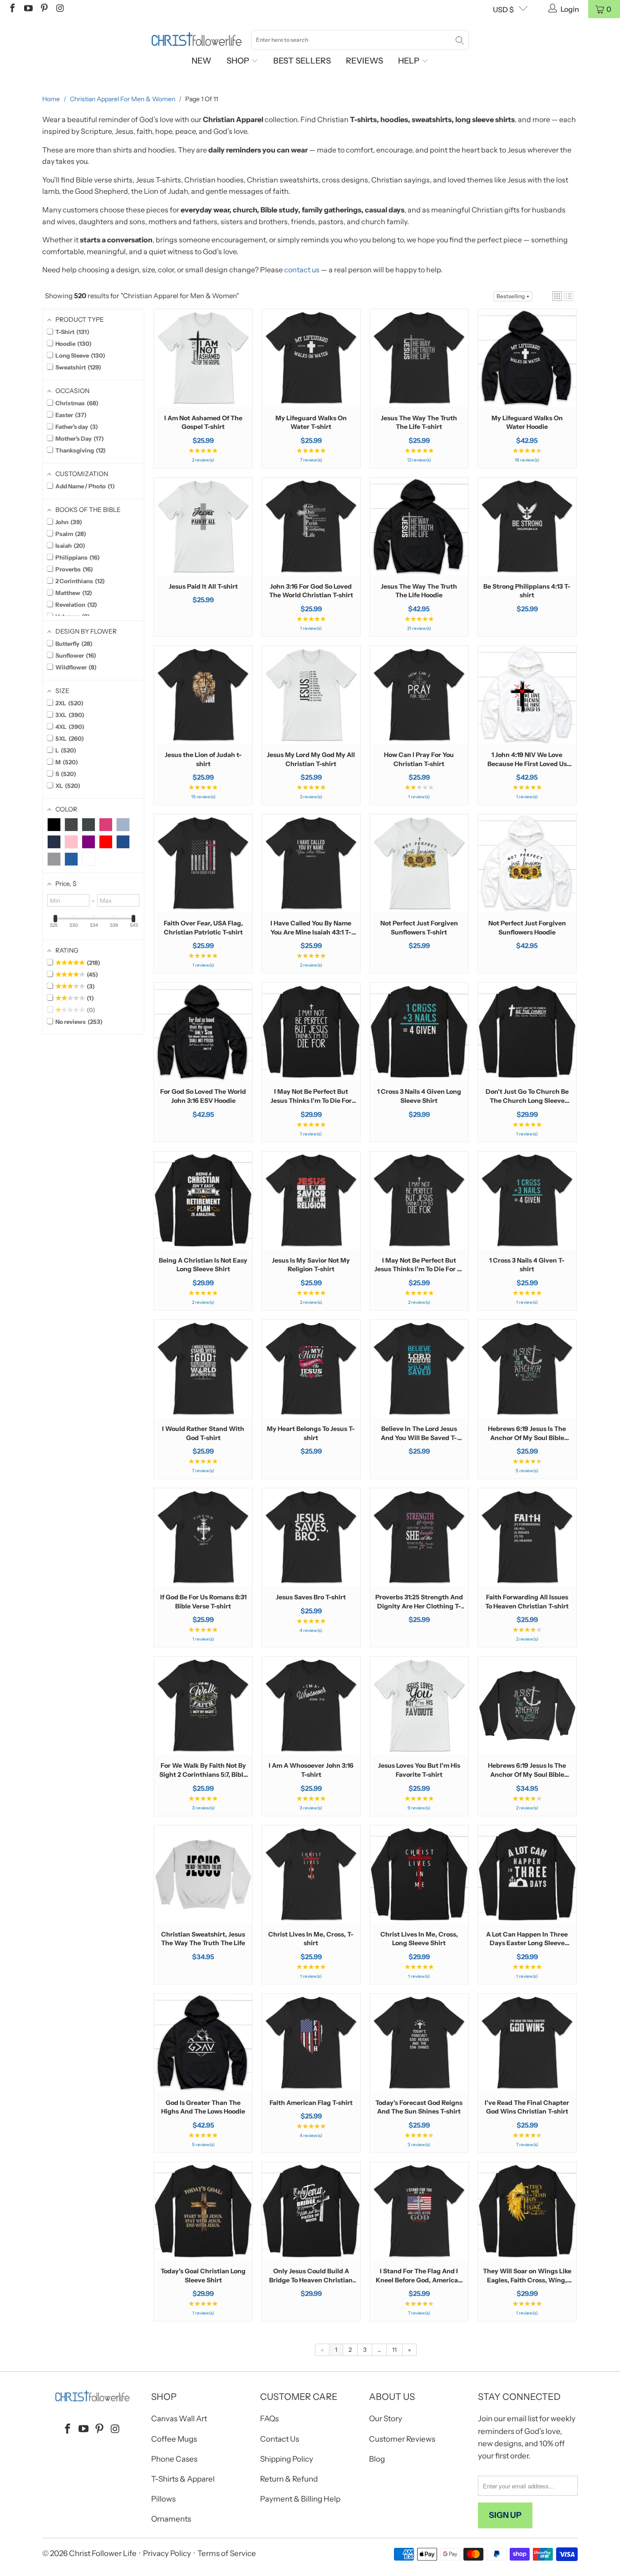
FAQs (269, 2419)
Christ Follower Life (103, 2553)
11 (394, 2350)
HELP (410, 61)
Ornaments (171, 2519)
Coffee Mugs (174, 2439)
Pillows (163, 2499)
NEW (202, 61)
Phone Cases (174, 2459)
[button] (557, 296)
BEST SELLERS (302, 61)
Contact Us (280, 2439)
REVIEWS (364, 61)
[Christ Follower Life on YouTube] (28, 9)
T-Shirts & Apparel (183, 2479)
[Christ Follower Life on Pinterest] (44, 9)
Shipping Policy (287, 2459)
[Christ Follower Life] (197, 39)
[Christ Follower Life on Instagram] (59, 9)
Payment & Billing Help (300, 2499)
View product (203, 386)
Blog (377, 2459)
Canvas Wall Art (179, 2419)
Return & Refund (289, 2479)
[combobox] (360, 40)
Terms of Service (227, 2553)
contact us (302, 270)
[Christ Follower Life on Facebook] (12, 9)
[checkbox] (54, 825)
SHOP (239, 61)
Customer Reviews (402, 2439)
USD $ (503, 10)
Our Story (386, 2419)
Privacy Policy (167, 2553)
